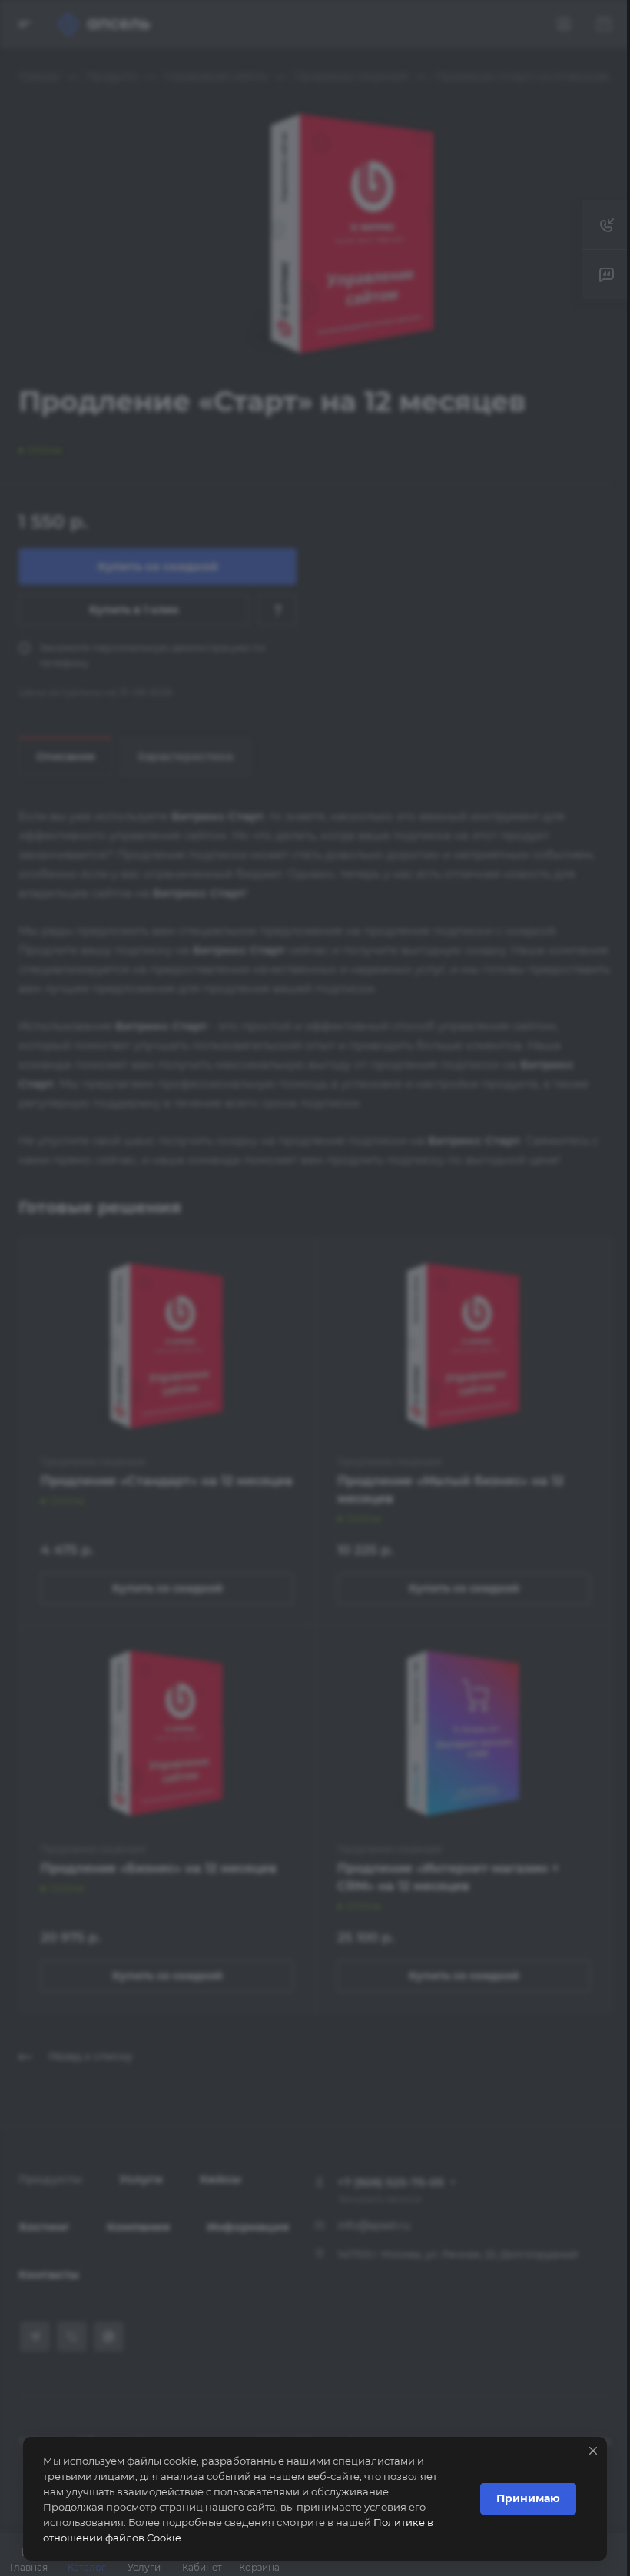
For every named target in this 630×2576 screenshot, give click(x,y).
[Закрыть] (593, 2451)
